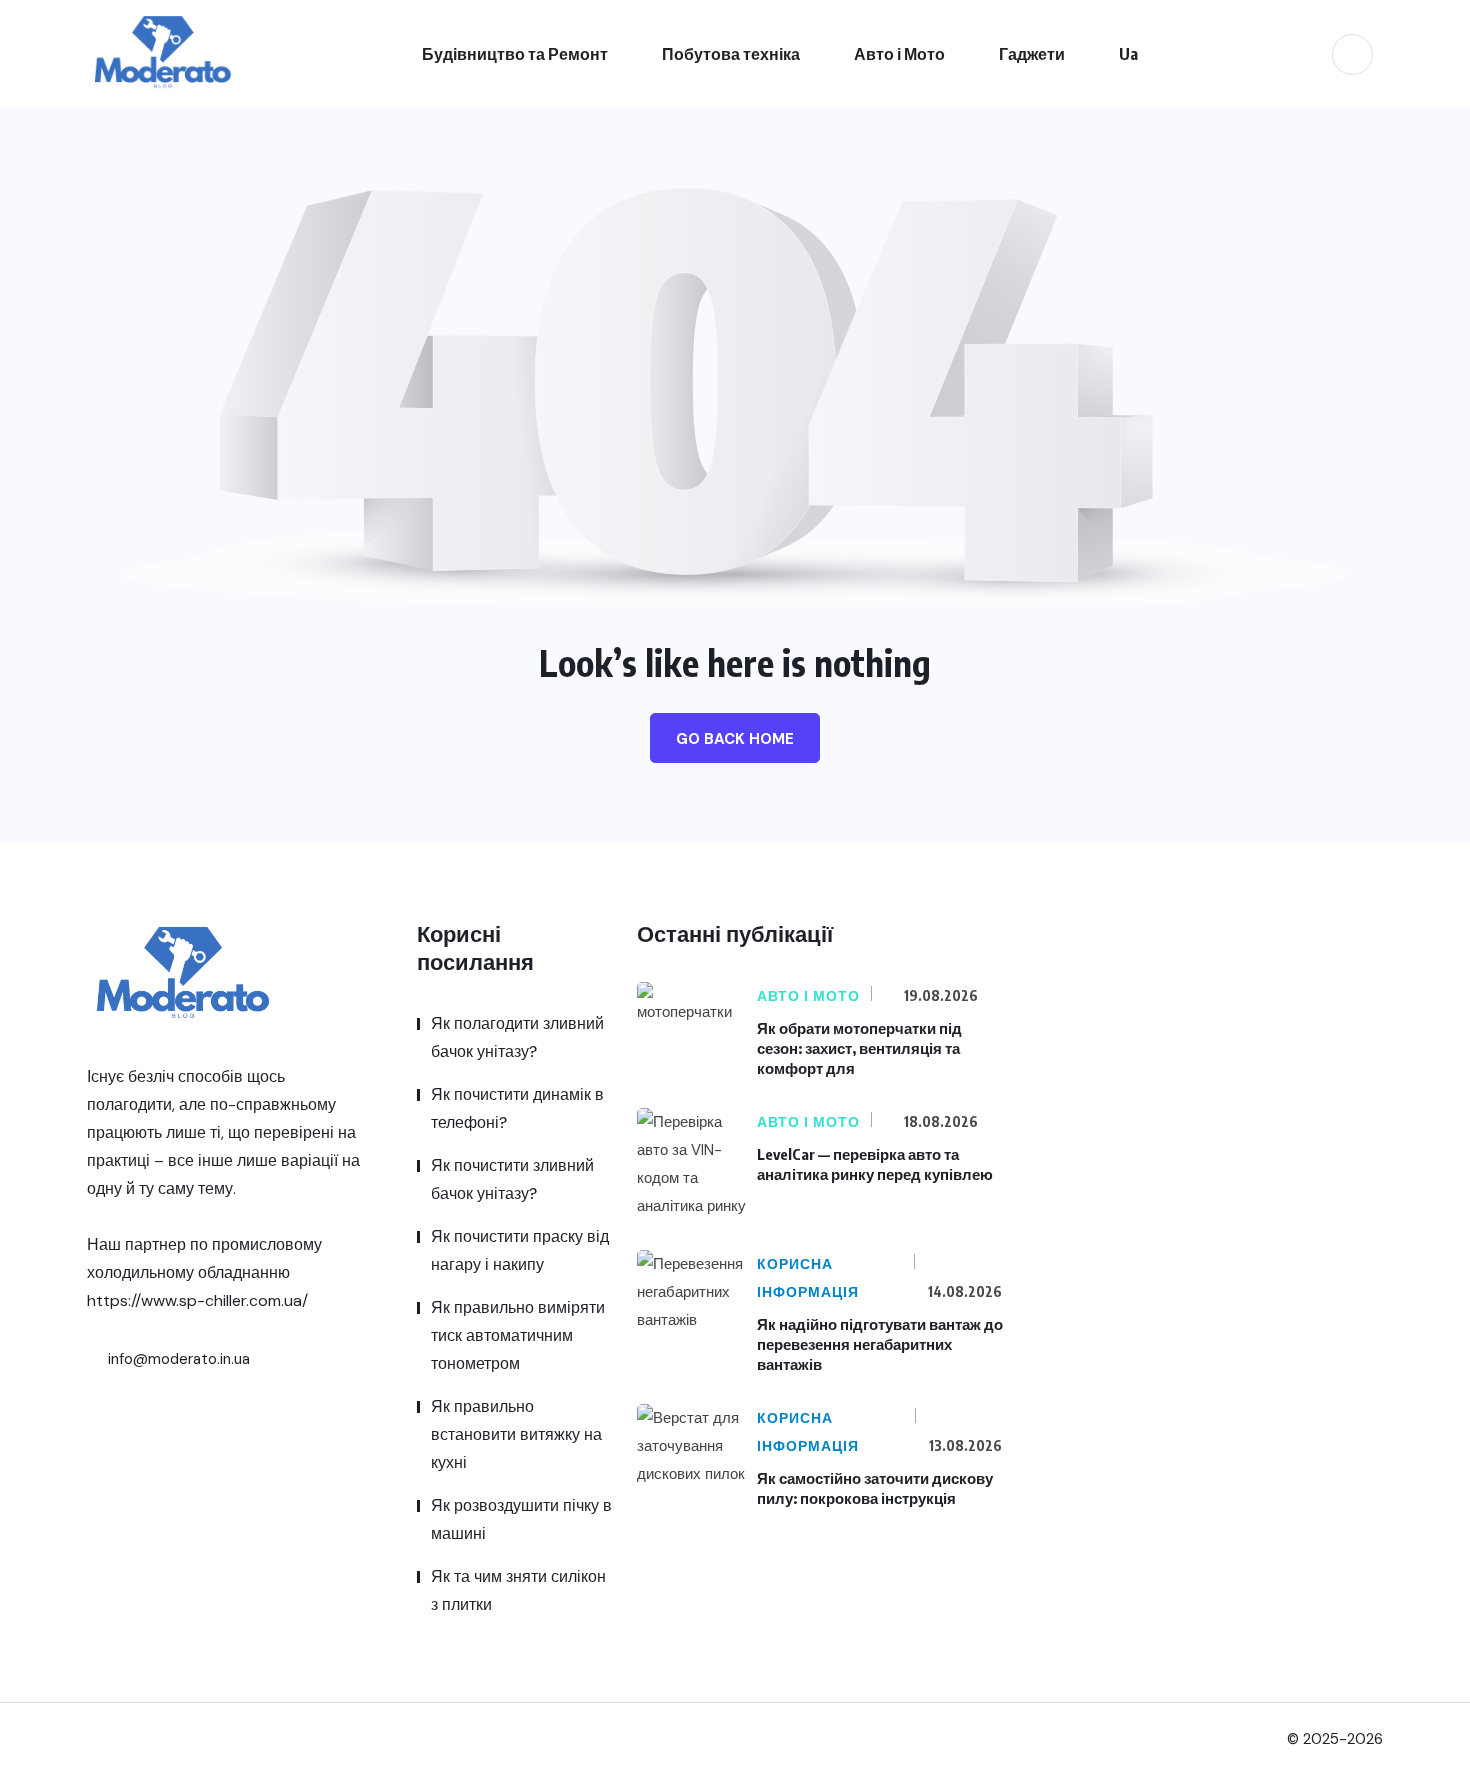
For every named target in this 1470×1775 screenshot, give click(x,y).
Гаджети (1032, 54)
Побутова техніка (731, 54)
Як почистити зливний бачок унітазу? (512, 1179)
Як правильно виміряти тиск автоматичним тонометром (518, 1335)
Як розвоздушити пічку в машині (521, 1519)
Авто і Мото (899, 54)
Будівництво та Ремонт (515, 54)
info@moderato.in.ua (177, 1359)
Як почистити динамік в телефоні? (517, 1108)
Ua (1128, 54)
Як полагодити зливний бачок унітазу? (517, 1037)
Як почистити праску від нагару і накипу (520, 1250)
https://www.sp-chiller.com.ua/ (197, 1300)
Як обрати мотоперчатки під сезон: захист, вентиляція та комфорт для (859, 1048)
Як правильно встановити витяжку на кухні (516, 1434)
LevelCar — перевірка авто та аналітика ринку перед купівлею (875, 1164)
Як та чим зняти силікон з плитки (518, 1590)
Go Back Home (735, 739)
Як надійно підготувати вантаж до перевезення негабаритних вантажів (880, 1344)
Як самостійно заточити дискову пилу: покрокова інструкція (875, 1488)
